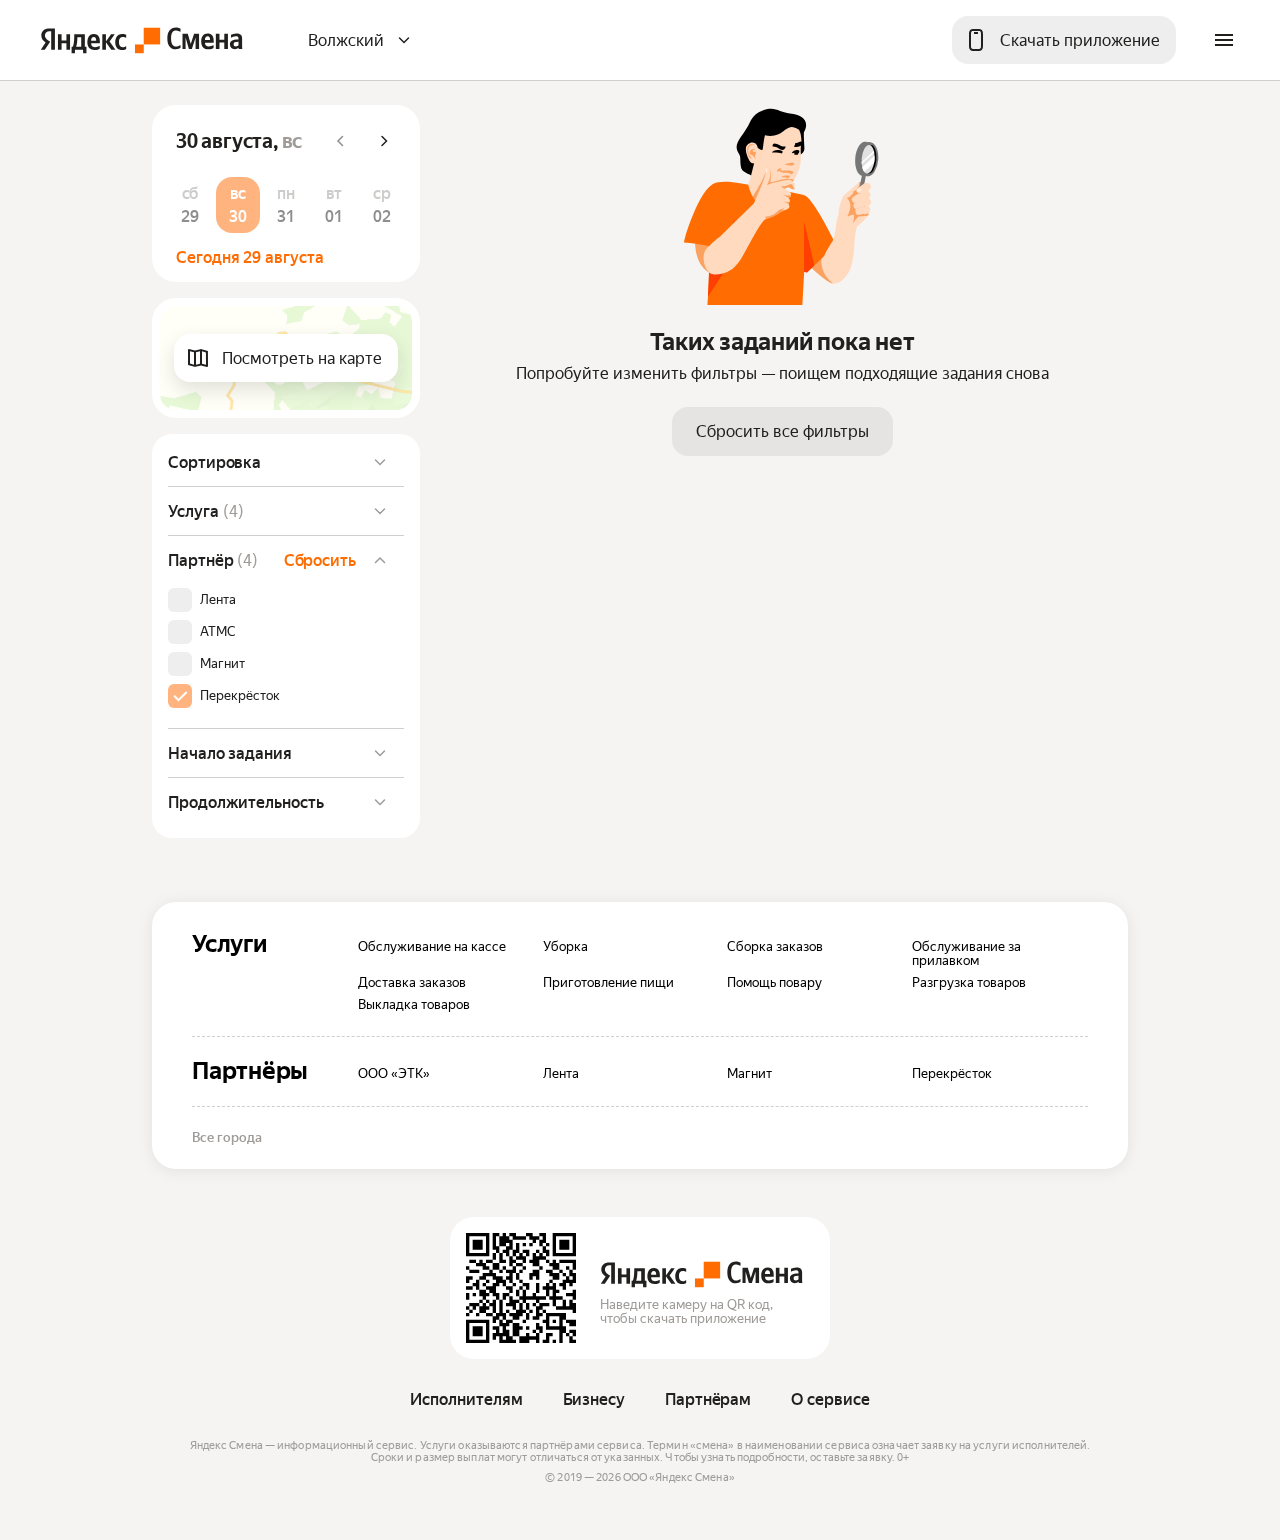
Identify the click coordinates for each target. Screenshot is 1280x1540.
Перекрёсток (240, 696)
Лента (218, 600)
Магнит (222, 664)
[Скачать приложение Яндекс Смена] (521, 1288)
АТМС (218, 632)
